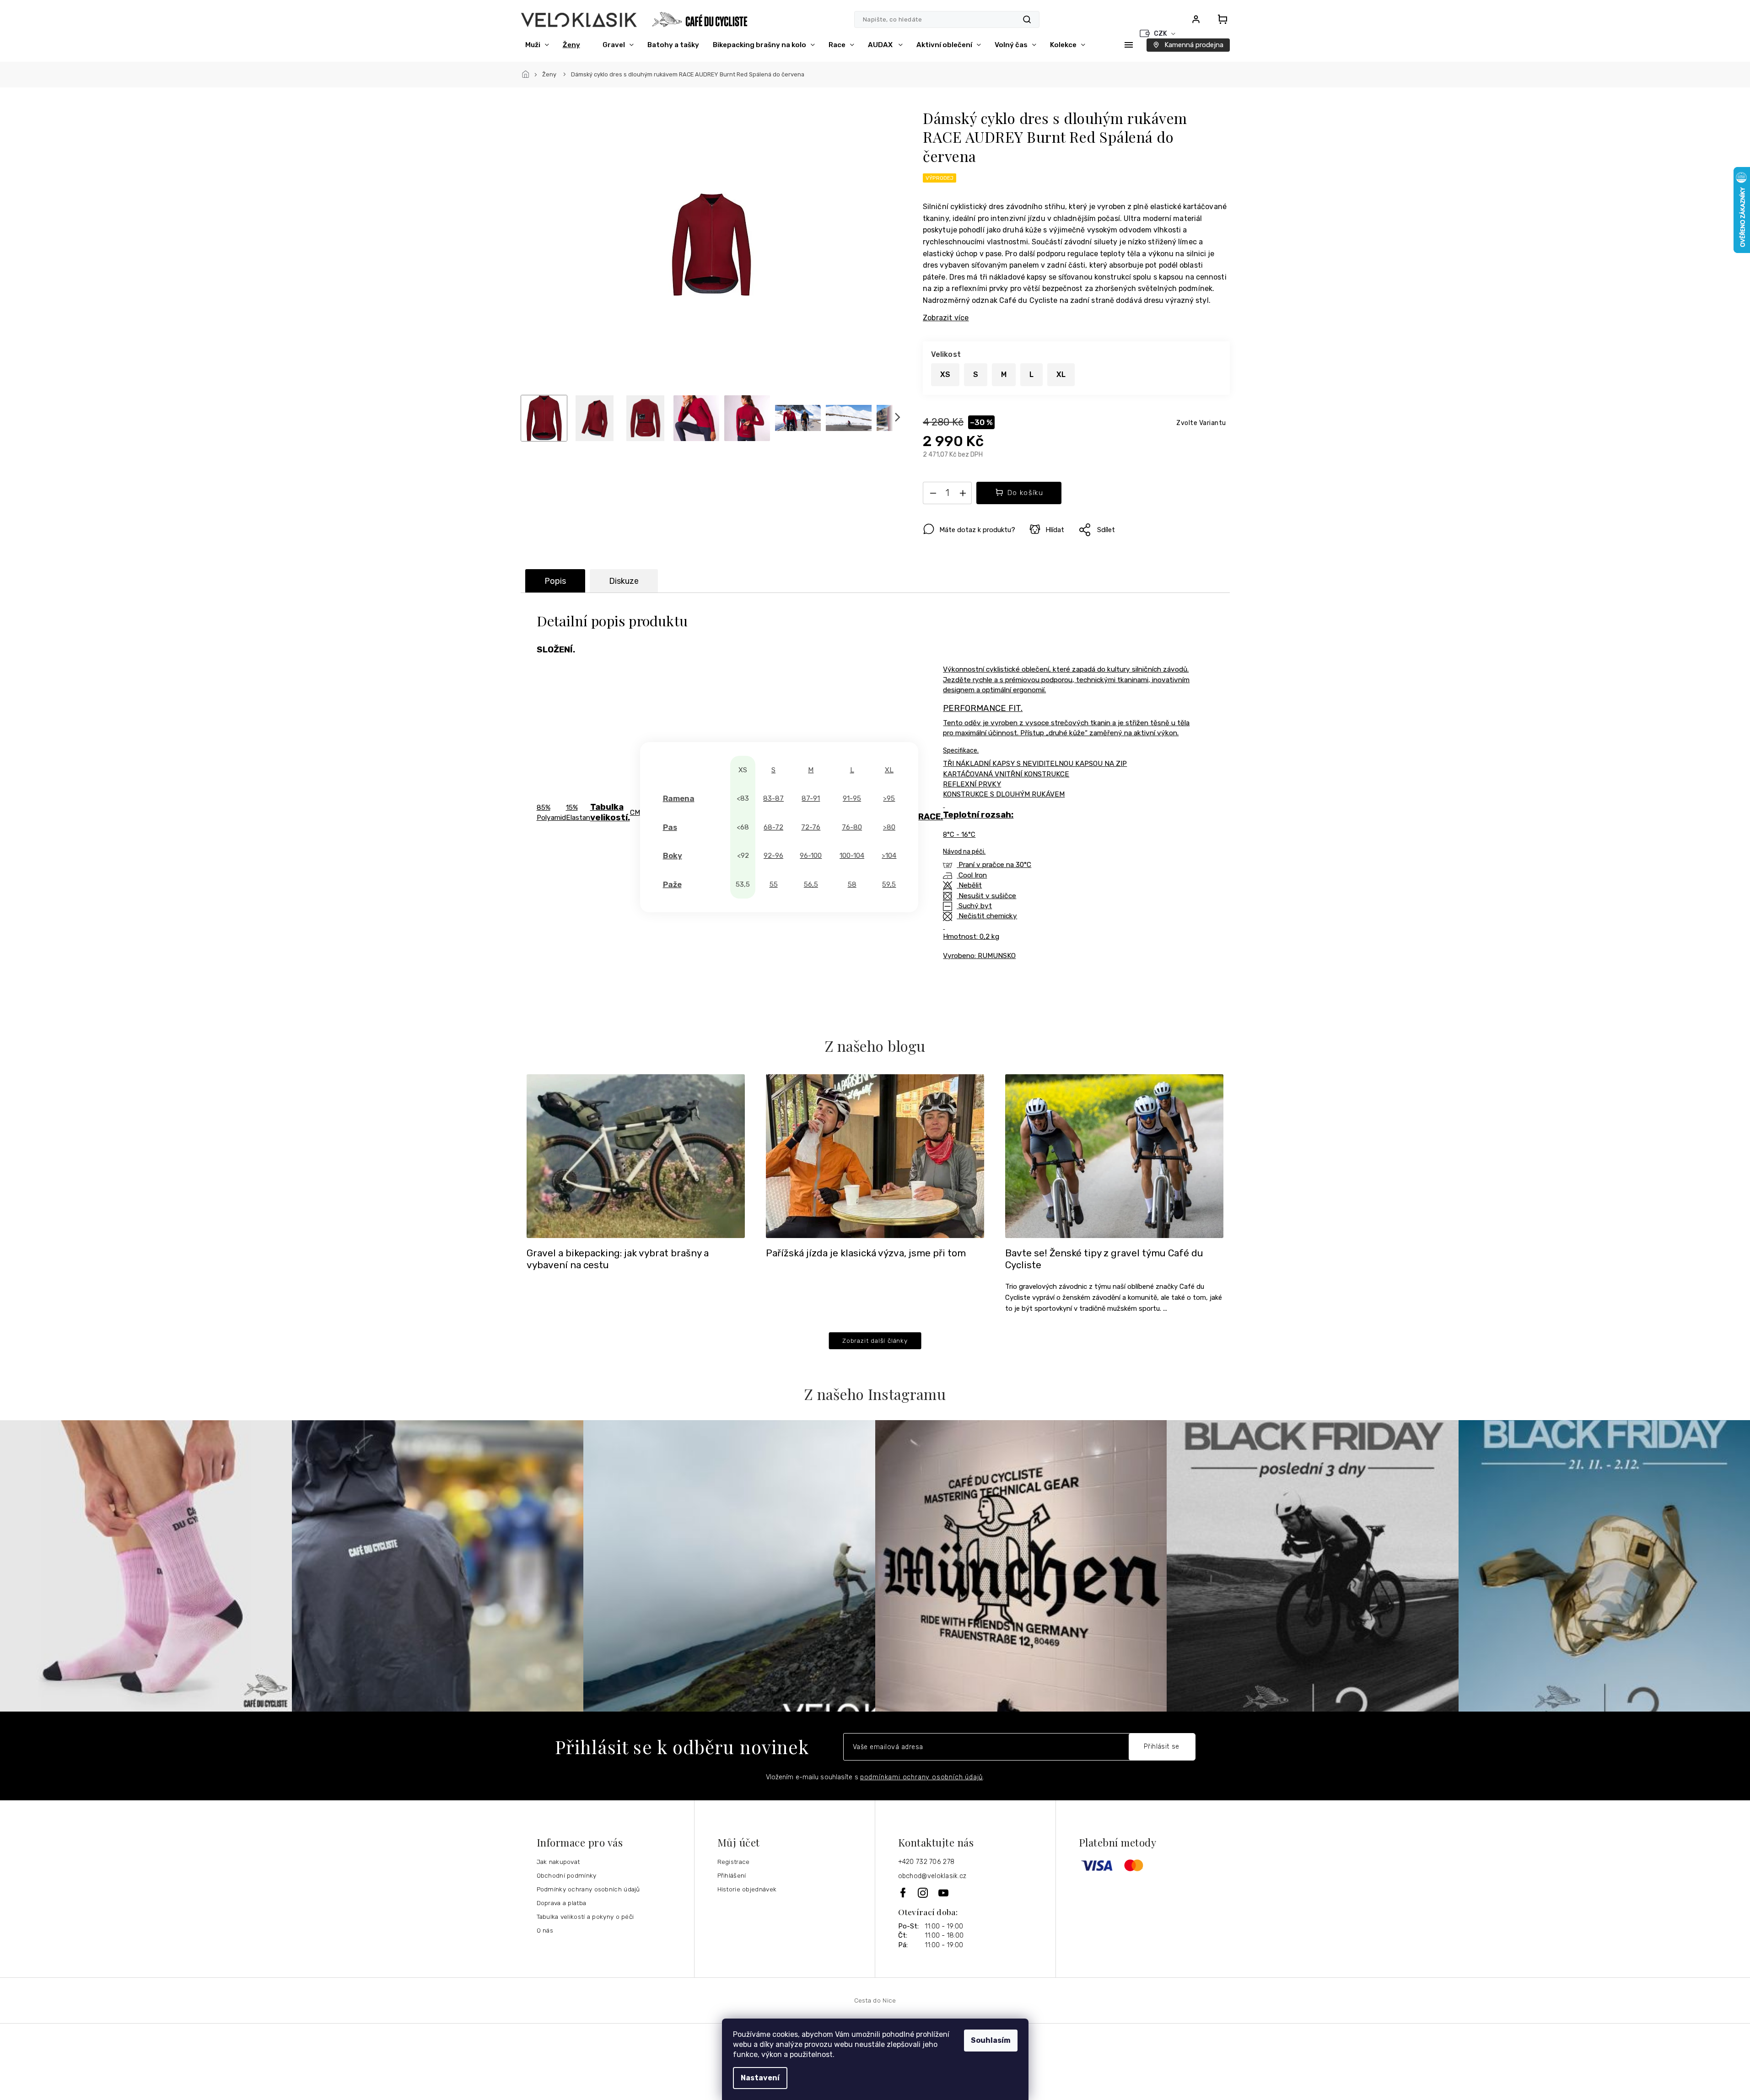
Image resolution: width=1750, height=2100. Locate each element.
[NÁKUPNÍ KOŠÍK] (1220, 19)
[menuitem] (537, 45)
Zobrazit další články (875, 1341)
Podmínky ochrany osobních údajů (588, 1889)
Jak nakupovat (558, 1862)
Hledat (1027, 19)
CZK (1161, 34)
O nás (545, 1930)
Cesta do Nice (875, 2000)
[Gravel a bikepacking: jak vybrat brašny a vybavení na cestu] (636, 1155)
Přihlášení (732, 1875)
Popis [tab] (555, 581)
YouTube (944, 1893)
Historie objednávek (747, 1889)
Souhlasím (991, 2040)
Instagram (923, 1893)
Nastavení (760, 2078)
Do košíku (1026, 493)
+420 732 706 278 (926, 1862)
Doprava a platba (562, 1903)
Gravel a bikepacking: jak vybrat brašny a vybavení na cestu (618, 1259)
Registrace (734, 1862)
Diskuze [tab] (624, 581)
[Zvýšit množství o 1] (963, 495)
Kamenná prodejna (1194, 45)
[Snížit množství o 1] (933, 495)
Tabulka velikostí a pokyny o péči (585, 1917)
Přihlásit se (1162, 1747)
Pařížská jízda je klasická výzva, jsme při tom (866, 1253)
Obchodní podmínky (567, 1875)
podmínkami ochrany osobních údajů (921, 1777)
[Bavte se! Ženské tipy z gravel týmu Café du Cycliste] (1114, 1155)
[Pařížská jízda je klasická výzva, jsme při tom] (875, 1155)
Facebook (904, 1893)
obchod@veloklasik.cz (932, 1876)
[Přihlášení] (1196, 19)
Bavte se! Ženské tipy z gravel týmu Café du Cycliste (1104, 1259)
